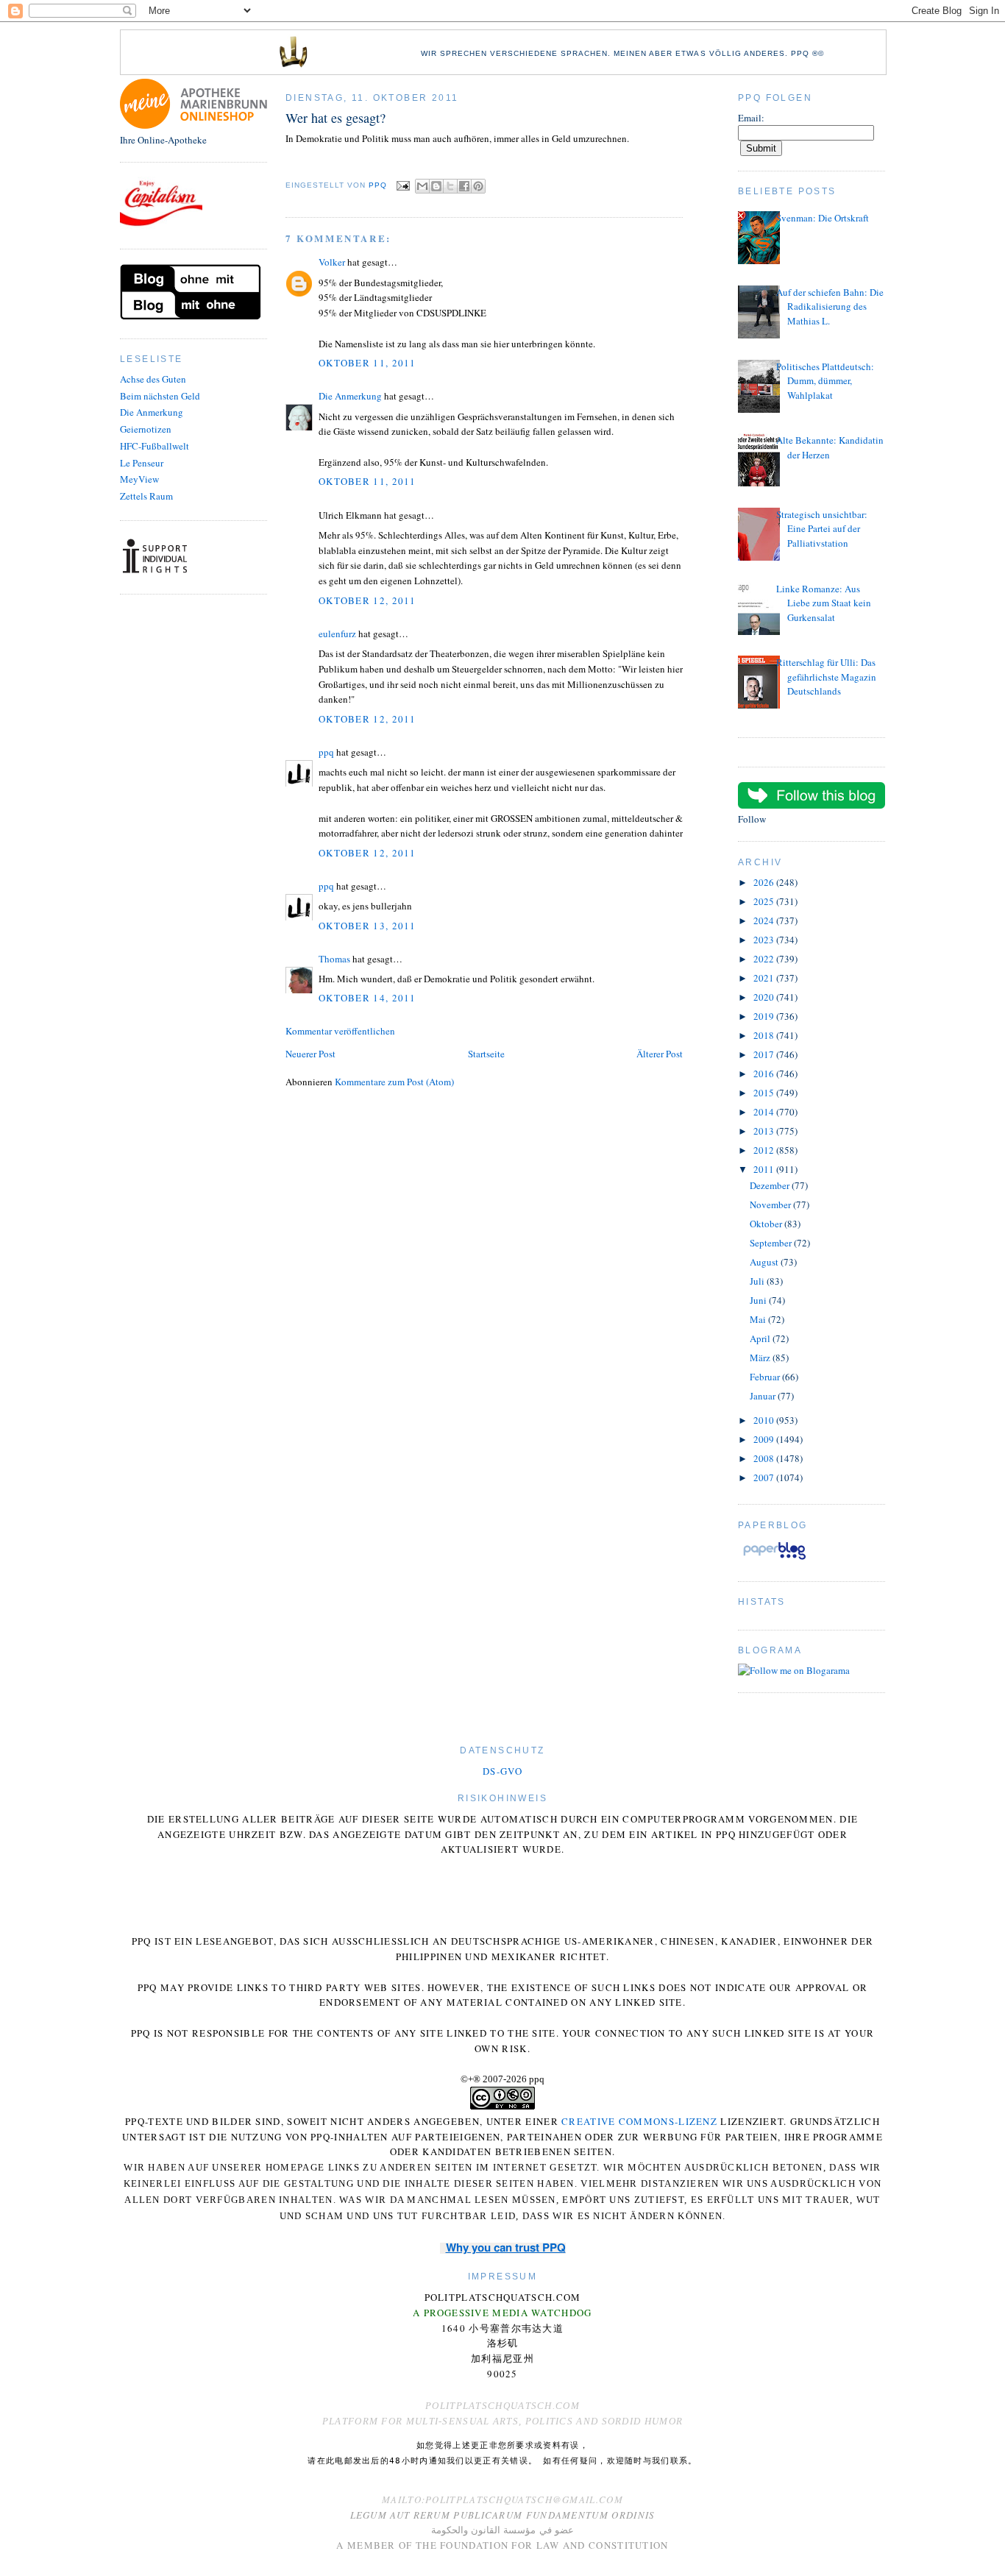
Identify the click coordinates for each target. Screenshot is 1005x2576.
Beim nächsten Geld (160, 396)
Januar (764, 1396)
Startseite (486, 1054)
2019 (765, 1016)
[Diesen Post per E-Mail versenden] (422, 186)
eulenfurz (337, 634)
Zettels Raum (146, 496)
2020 (765, 997)
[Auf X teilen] (450, 186)
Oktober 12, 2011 (367, 600)
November (771, 1204)
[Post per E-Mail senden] (403, 186)
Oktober (767, 1224)
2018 (765, 1035)
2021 (765, 978)
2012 (765, 1150)
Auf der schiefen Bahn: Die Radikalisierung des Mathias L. (830, 306)
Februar (766, 1377)
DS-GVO (502, 1771)
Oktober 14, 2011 (367, 998)
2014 (765, 1112)
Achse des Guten (153, 379)
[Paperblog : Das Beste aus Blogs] (774, 1559)
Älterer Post (660, 1054)
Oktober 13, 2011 (367, 926)
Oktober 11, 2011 (367, 363)
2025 (765, 901)
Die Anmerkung (152, 412)
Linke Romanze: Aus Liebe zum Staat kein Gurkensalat (824, 603)
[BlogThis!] (436, 186)
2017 (765, 1054)
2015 (765, 1093)
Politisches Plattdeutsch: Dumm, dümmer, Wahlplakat (825, 381)
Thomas (334, 959)
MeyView (139, 479)
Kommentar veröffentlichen (340, 1031)
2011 (765, 1169)
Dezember (771, 1185)
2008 (765, 1458)
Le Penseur (142, 463)
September (772, 1243)
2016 (765, 1074)
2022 (765, 959)
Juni (759, 1300)
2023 (765, 940)
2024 (765, 920)
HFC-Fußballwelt (155, 446)
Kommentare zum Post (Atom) (394, 1082)
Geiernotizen (146, 429)
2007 (765, 1477)
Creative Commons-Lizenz (639, 2121)
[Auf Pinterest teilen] (478, 186)
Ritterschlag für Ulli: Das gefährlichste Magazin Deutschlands (826, 677)
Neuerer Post (310, 1054)
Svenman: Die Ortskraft (823, 218)
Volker (332, 262)
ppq (326, 752)
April (761, 1338)
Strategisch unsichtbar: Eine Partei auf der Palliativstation (822, 529)
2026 (765, 882)
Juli (758, 1281)
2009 (765, 1439)
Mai (759, 1319)
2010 (765, 1420)
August (765, 1262)
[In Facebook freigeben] (464, 186)
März (761, 1358)
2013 (765, 1131)
